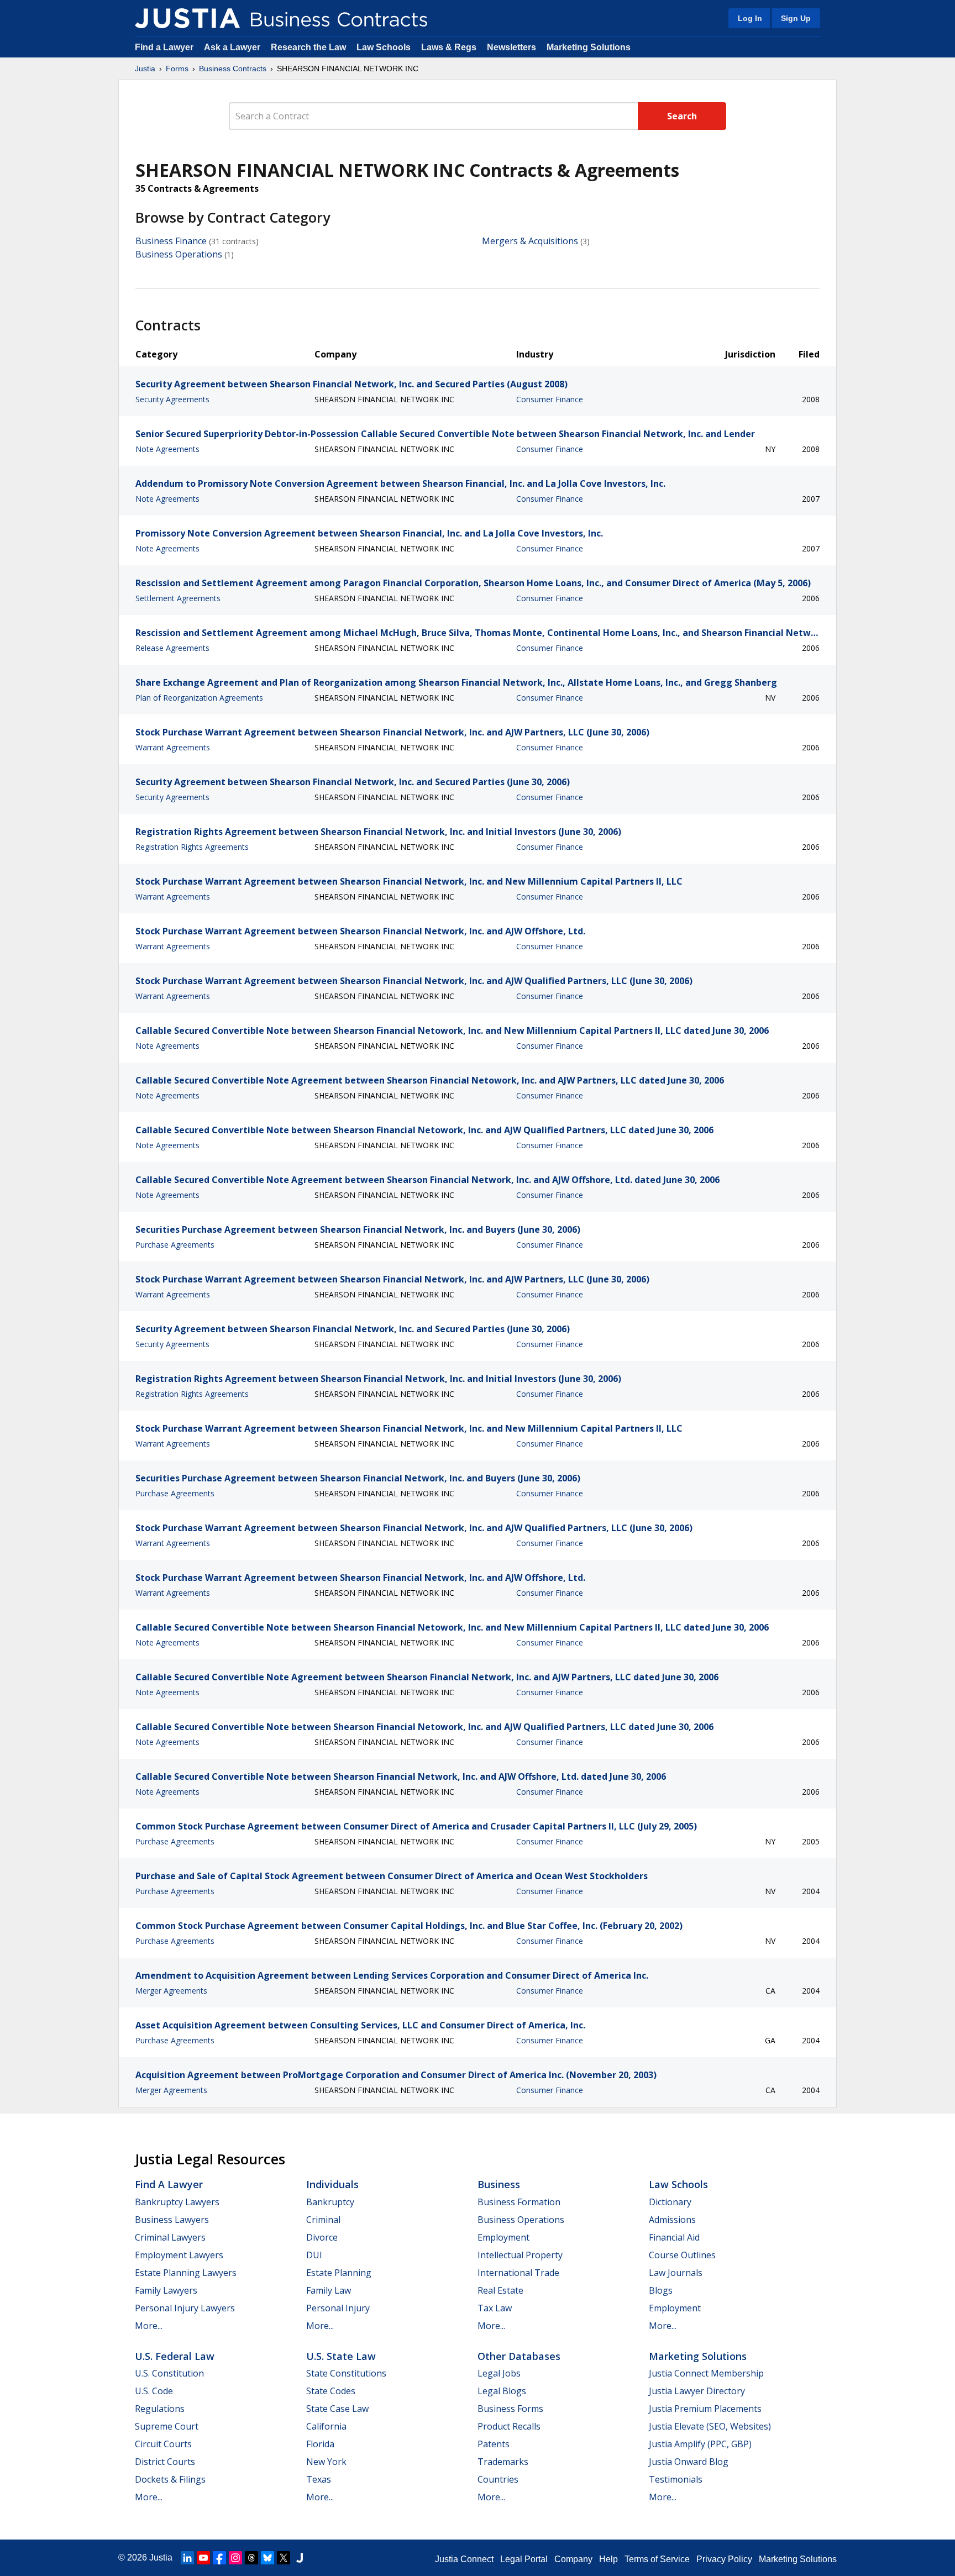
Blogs (661, 2290)
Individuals (332, 2184)
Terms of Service (657, 2559)
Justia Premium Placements (705, 2409)
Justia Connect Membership (706, 2373)
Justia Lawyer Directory (697, 2391)
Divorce (322, 2237)
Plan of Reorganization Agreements (199, 698)
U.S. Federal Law (175, 2356)
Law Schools (384, 47)
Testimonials (676, 2479)
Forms (177, 69)
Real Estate (500, 2290)
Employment (503, 2237)
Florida (320, 2444)
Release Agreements (172, 648)
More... (149, 2326)
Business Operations (179, 254)
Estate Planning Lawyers (186, 2273)
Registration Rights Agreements (192, 847)
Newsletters (511, 47)
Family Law (329, 2290)
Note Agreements (167, 449)
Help (608, 2559)
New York (326, 2462)
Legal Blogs (502, 2391)
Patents (494, 2444)
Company (573, 2559)
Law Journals (676, 2273)
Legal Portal (524, 2559)
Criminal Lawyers (170, 2237)
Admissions (672, 2220)
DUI (314, 2255)
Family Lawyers (166, 2290)
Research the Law (308, 47)
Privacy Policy (724, 2559)
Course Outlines (682, 2255)
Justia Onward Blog (689, 2462)
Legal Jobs (499, 2373)
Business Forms (510, 2409)
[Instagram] (235, 2558)
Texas (319, 2479)
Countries (498, 2479)
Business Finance (171, 241)
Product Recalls (509, 2426)
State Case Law (337, 2409)
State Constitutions (346, 2373)
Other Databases (519, 2356)
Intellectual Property (520, 2255)
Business (499, 2184)
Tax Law (495, 2308)
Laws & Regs (449, 47)
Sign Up (796, 18)
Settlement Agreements (178, 598)
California (326, 2426)
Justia (145, 69)
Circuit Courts (163, 2444)
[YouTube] (203, 2558)
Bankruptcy (330, 2202)
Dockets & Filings (170, 2479)
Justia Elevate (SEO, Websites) (710, 2426)
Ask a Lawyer (233, 47)
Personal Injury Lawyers (185, 2308)
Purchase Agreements (175, 1245)
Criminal (323, 2220)
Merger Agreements (171, 1991)
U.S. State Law (341, 2356)
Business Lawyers (172, 2220)
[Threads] (251, 2558)
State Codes (331, 2391)
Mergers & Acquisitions (530, 241)
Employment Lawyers (179, 2255)
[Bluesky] (267, 2558)
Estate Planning (339, 2273)
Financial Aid (674, 2237)
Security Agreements (172, 399)
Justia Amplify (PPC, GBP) (700, 2444)
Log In (750, 18)
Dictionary (670, 2202)
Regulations (160, 2409)
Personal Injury (338, 2308)
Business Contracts (233, 69)
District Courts (165, 2462)
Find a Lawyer (164, 47)
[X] (284, 2558)
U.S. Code (154, 2391)
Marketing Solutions (589, 47)
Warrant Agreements (173, 747)
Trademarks (503, 2462)
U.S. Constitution (169, 2373)
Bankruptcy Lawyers (177, 2202)
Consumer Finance (550, 399)
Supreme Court (167, 2426)
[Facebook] (219, 2558)
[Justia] (187, 18)
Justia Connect (464, 2559)
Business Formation (519, 2202)
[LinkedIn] (187, 2558)
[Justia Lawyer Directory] (300, 2558)
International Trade (518, 2273)
